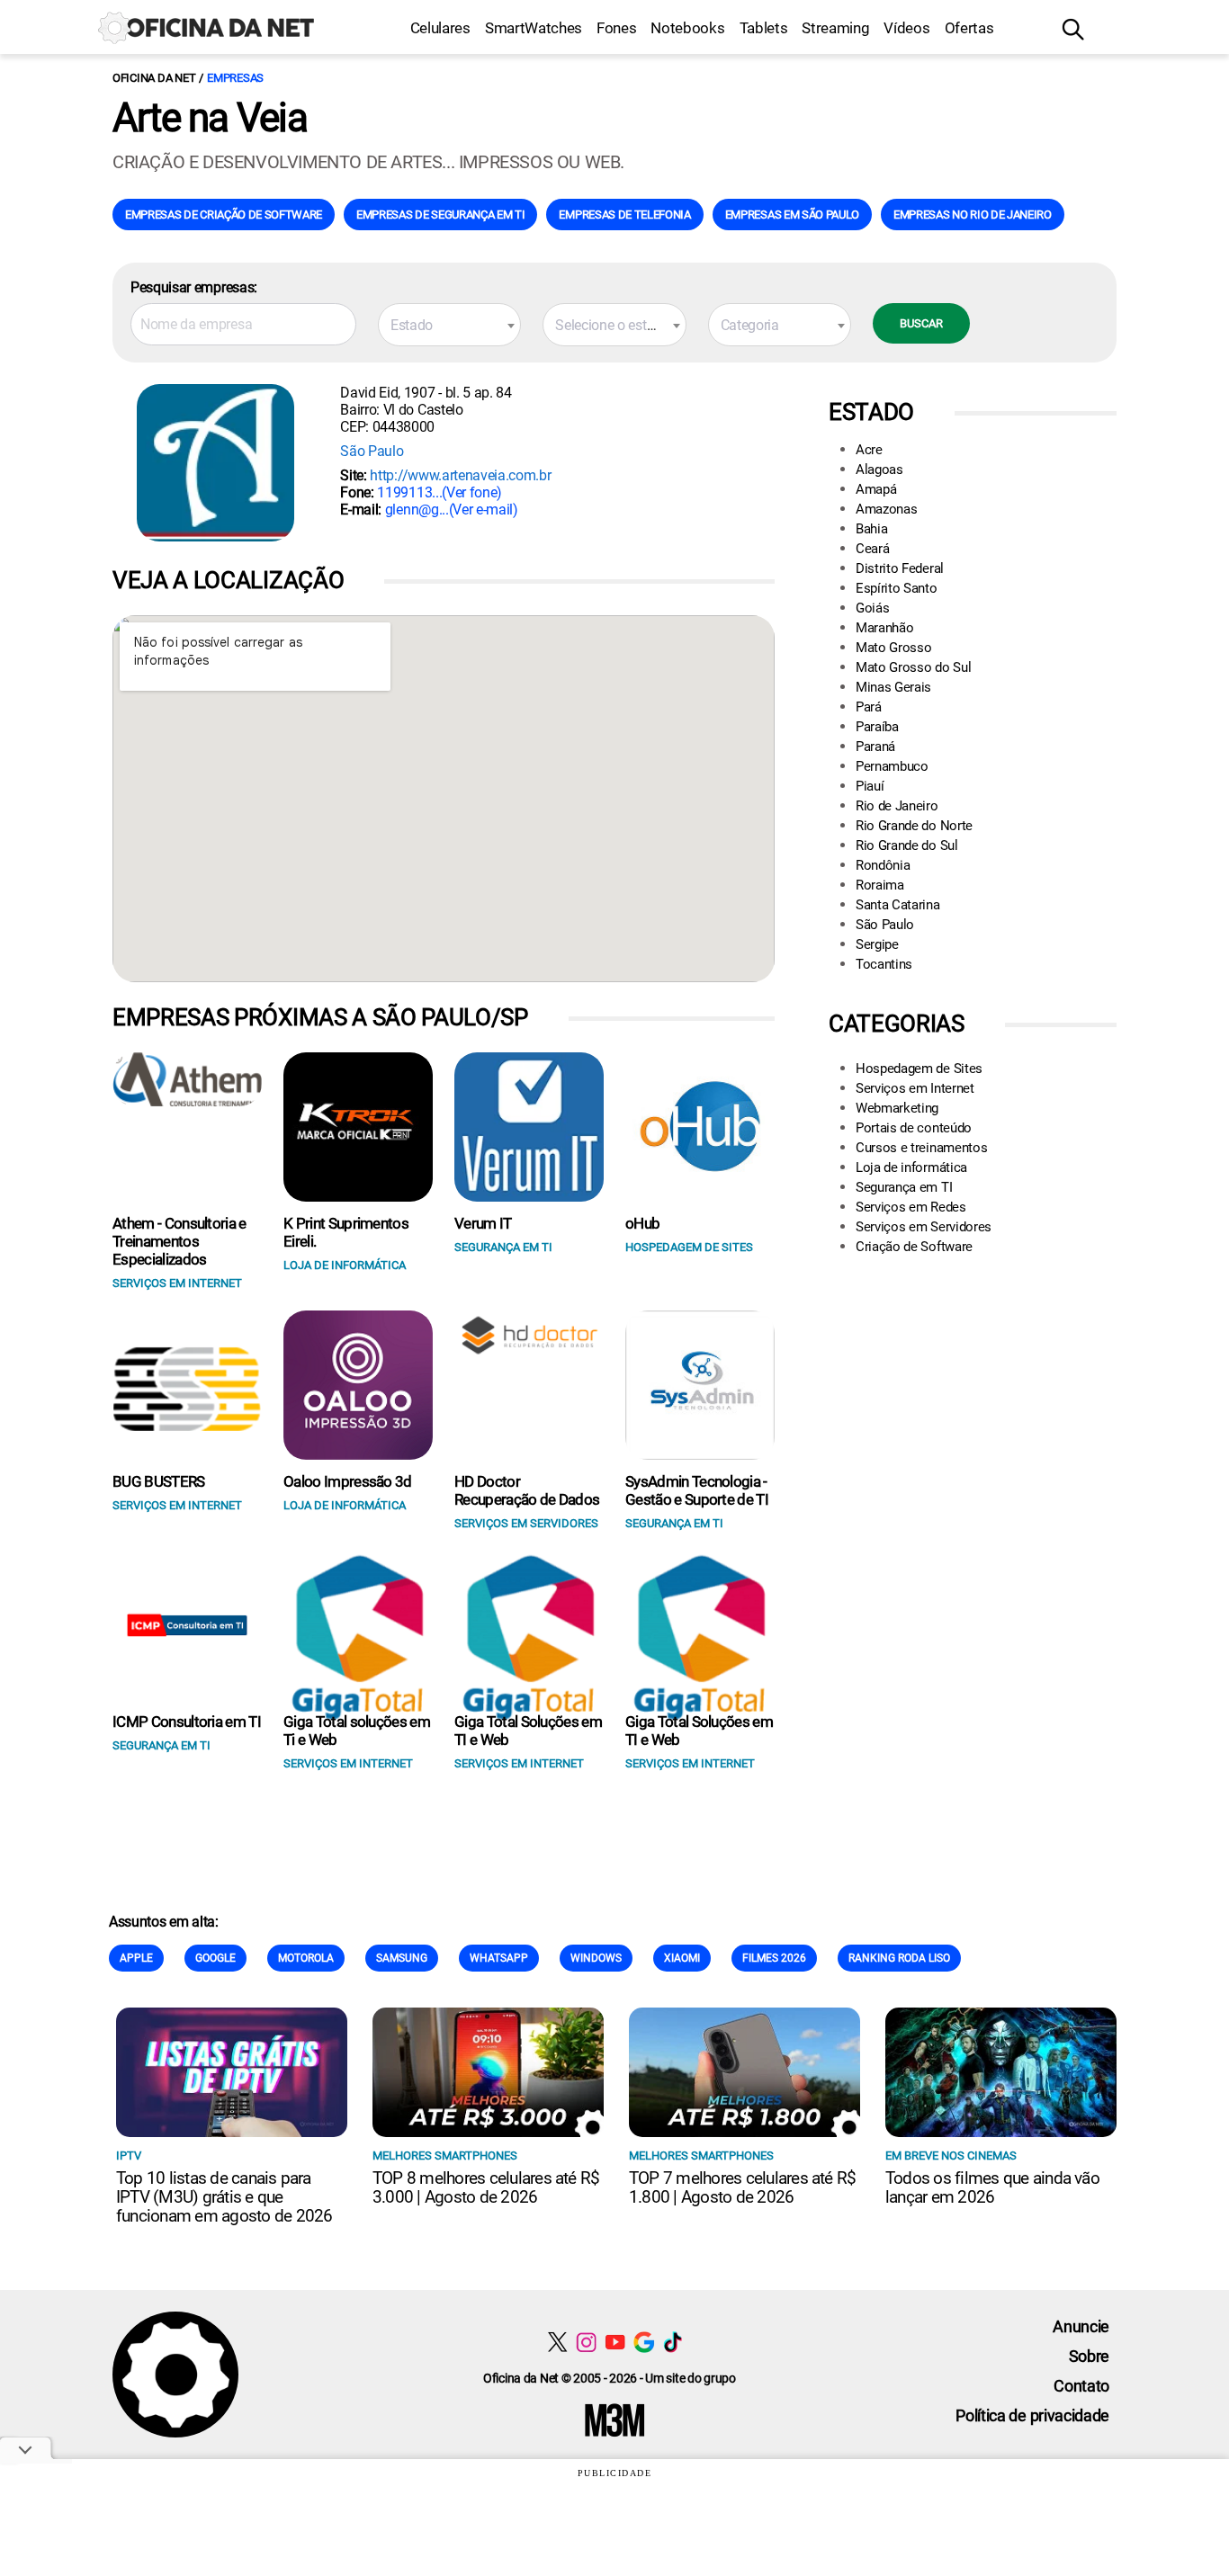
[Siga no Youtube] (615, 2342)
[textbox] (449, 326)
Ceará (872, 549)
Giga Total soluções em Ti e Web (357, 1731)
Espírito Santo (897, 588)
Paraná (875, 747)
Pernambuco (892, 766)
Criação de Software (914, 1247)
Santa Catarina (898, 905)
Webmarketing (897, 1108)
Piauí (870, 786)
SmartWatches (534, 28)
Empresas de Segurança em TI (440, 215)
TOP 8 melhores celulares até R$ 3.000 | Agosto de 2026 (486, 2187)
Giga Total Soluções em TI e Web (528, 1731)
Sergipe (877, 944)
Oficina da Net (154, 78)
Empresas (235, 78)
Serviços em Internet (915, 1088)
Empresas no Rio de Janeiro (973, 215)
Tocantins (884, 964)
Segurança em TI (904, 1187)
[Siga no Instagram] (586, 2342)
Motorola (306, 1958)
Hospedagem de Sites (919, 1069)
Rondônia (883, 865)
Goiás (872, 608)
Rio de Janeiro (897, 806)
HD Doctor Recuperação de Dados (527, 1490)
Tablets (764, 28)
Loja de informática (911, 1167)
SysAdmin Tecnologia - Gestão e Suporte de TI (697, 1490)
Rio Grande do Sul (907, 845)
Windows (596, 1958)
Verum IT (483, 1223)
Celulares (440, 28)
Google (215, 1958)
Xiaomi (682, 1958)
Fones (616, 28)
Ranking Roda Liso (899, 1958)
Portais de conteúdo (914, 1128)
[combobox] (449, 325)
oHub (642, 1223)
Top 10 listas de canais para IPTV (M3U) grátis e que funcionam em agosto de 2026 (224, 2197)
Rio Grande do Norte (914, 826)
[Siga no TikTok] (673, 2342)
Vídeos (906, 28)
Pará (869, 707)
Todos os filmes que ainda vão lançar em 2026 (992, 2187)
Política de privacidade (1032, 2415)
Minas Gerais (893, 687)
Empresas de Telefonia (624, 215)
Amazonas (886, 509)
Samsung (402, 1958)
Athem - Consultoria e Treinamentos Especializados (179, 1241)
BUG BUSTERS (159, 1481)
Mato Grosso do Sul (913, 667)
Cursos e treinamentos (921, 1148)
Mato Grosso (893, 648)
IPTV (129, 2156)
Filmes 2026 (774, 1958)
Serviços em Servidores (924, 1227)
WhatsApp (499, 1958)
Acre (869, 450)
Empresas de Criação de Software (224, 215)
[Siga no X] (557, 2342)
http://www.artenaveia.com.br (460, 475)
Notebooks (687, 28)
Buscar (921, 323)
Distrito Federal (900, 568)
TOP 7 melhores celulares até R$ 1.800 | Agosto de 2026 (742, 2187)
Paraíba (877, 727)
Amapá (876, 489)
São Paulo (372, 451)
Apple (136, 1958)
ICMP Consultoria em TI (187, 1722)
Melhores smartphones (445, 2156)
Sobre (1089, 2356)
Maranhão (884, 628)
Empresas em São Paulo (792, 215)
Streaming (835, 28)
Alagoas (879, 470)
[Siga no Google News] (644, 2342)
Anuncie (1081, 2326)
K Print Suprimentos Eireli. (346, 1232)
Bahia (871, 529)
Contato (1081, 2386)
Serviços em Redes (911, 1207)
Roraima (880, 885)
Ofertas (969, 28)
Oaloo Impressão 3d (348, 1481)
